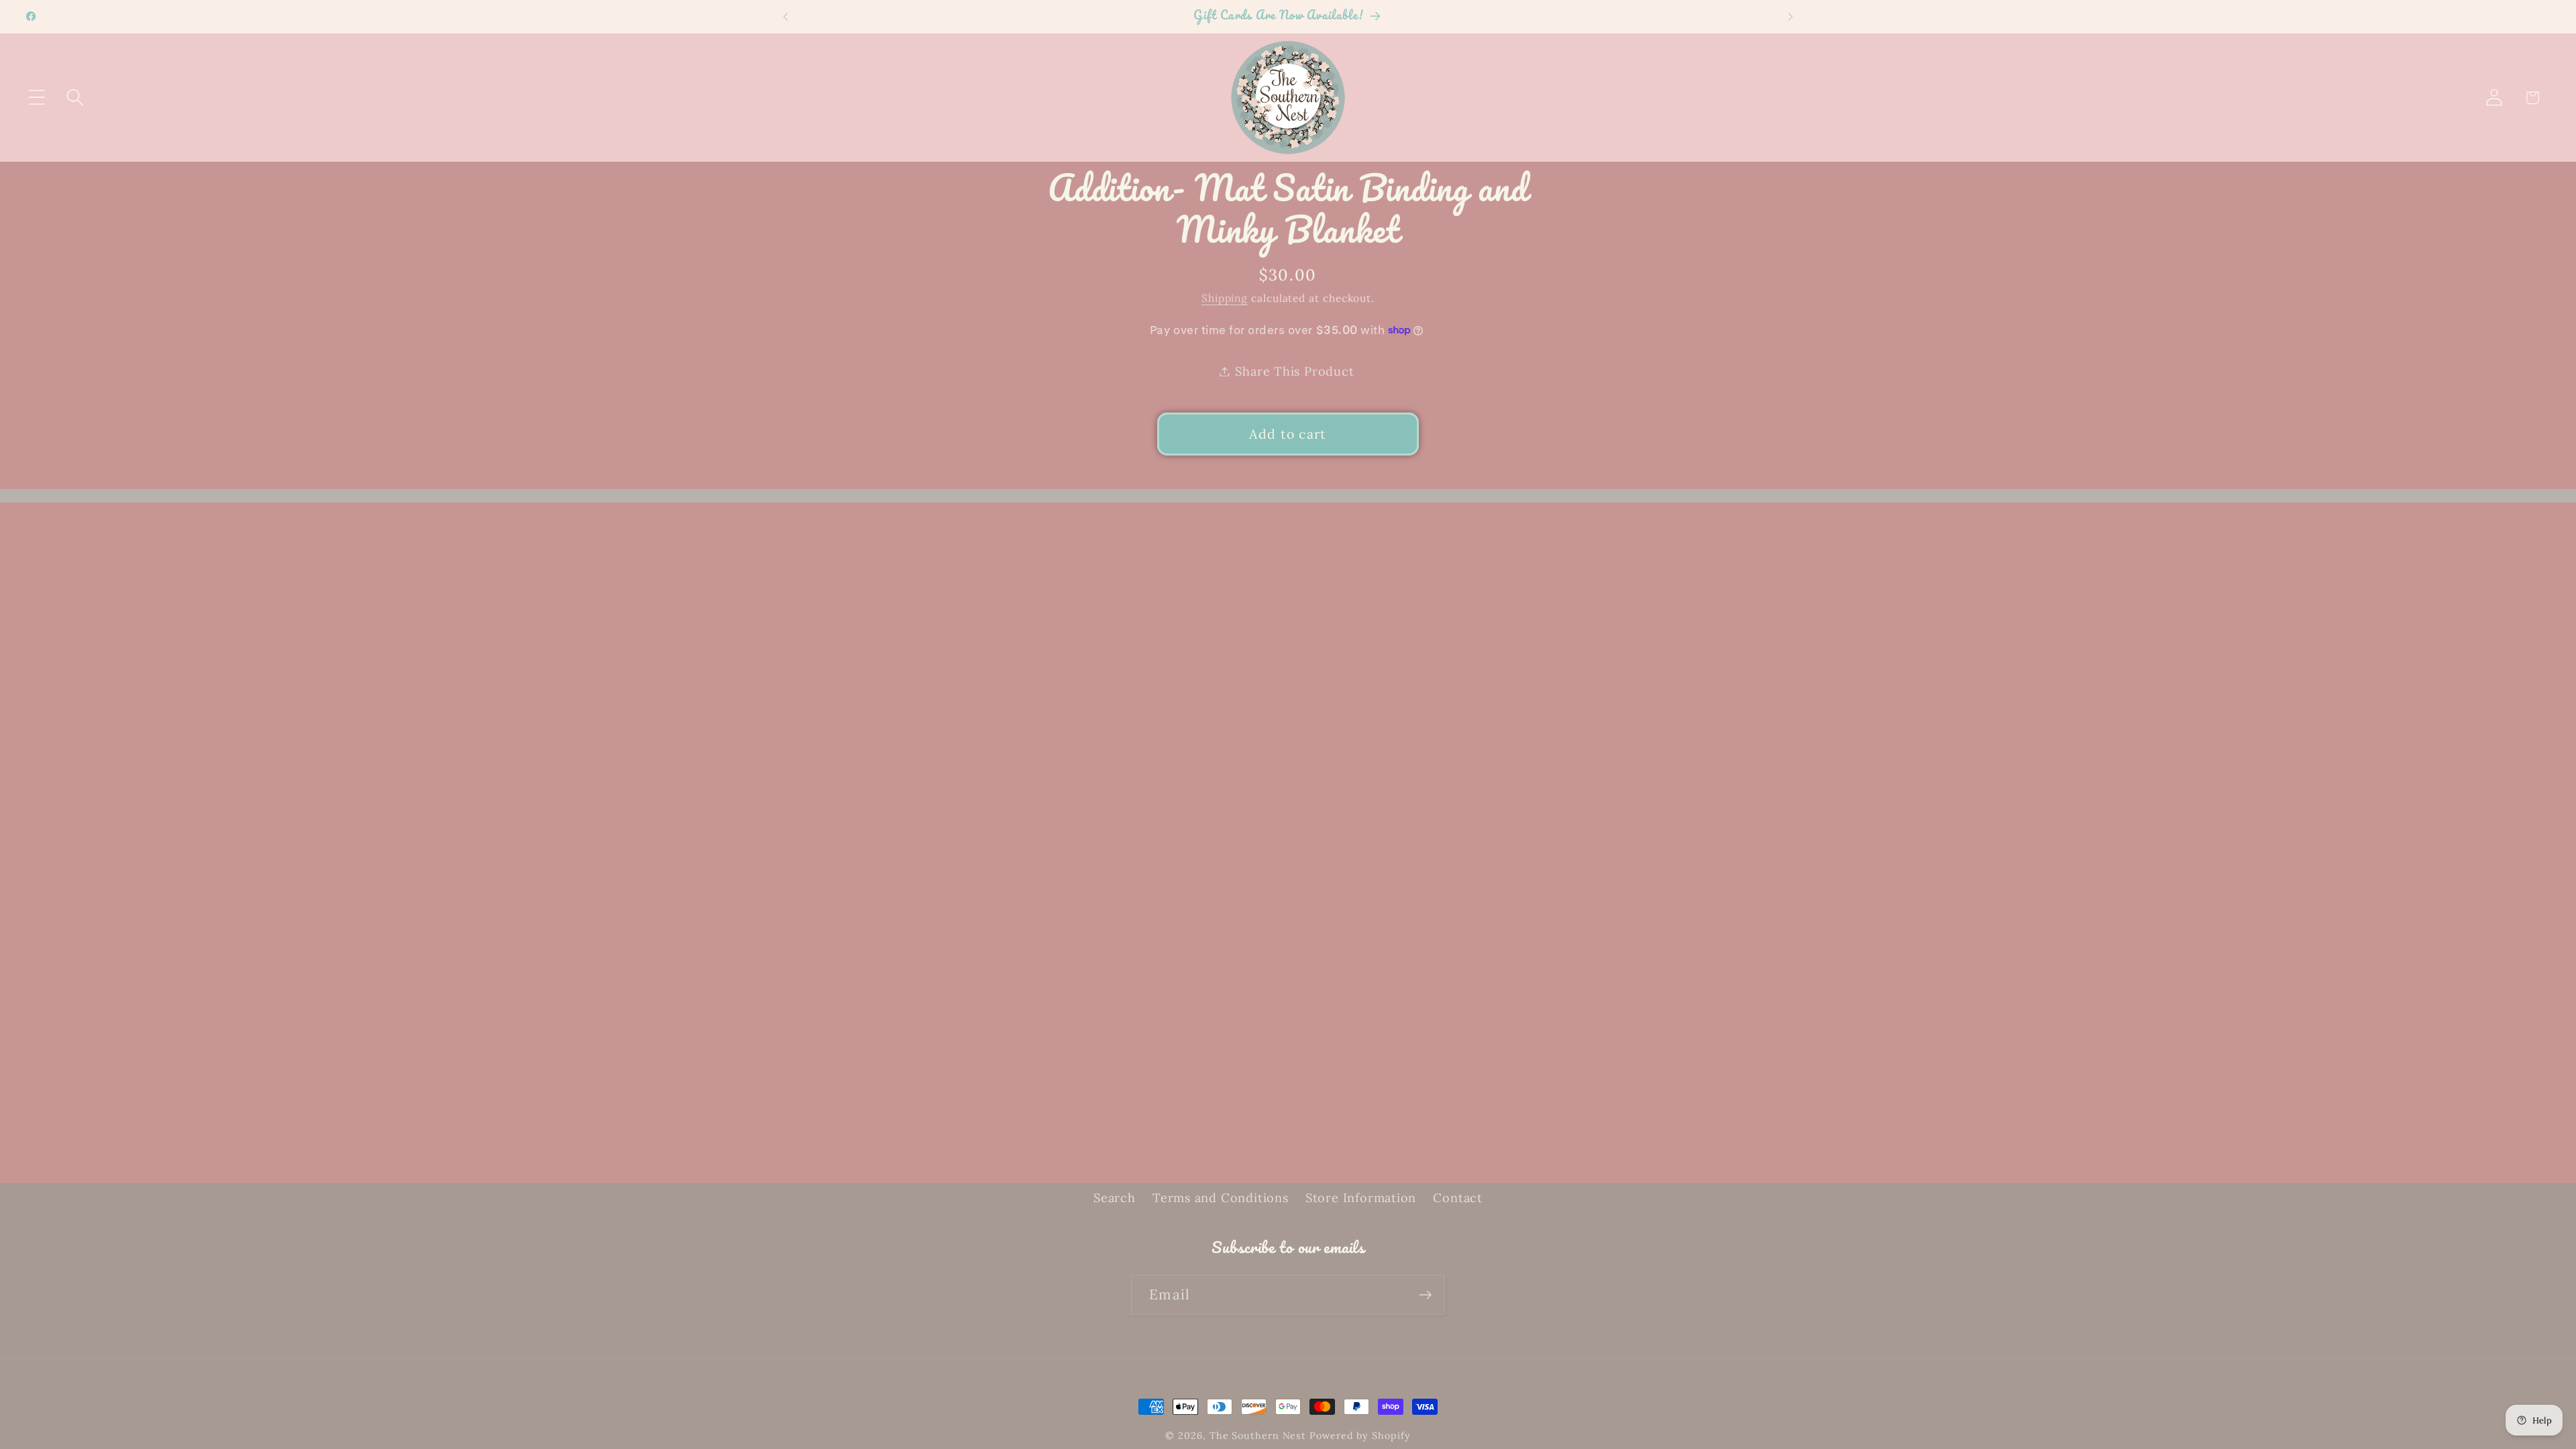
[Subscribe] (1425, 1295)
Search (1115, 1198)
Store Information (1361, 1198)
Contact (1457, 1198)
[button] (37, 98)
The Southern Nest (1259, 1436)
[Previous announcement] (786, 16)
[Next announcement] (1790, 16)
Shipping (1225, 298)
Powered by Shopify (1360, 1436)
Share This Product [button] (1294, 371)
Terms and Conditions (1221, 1198)
